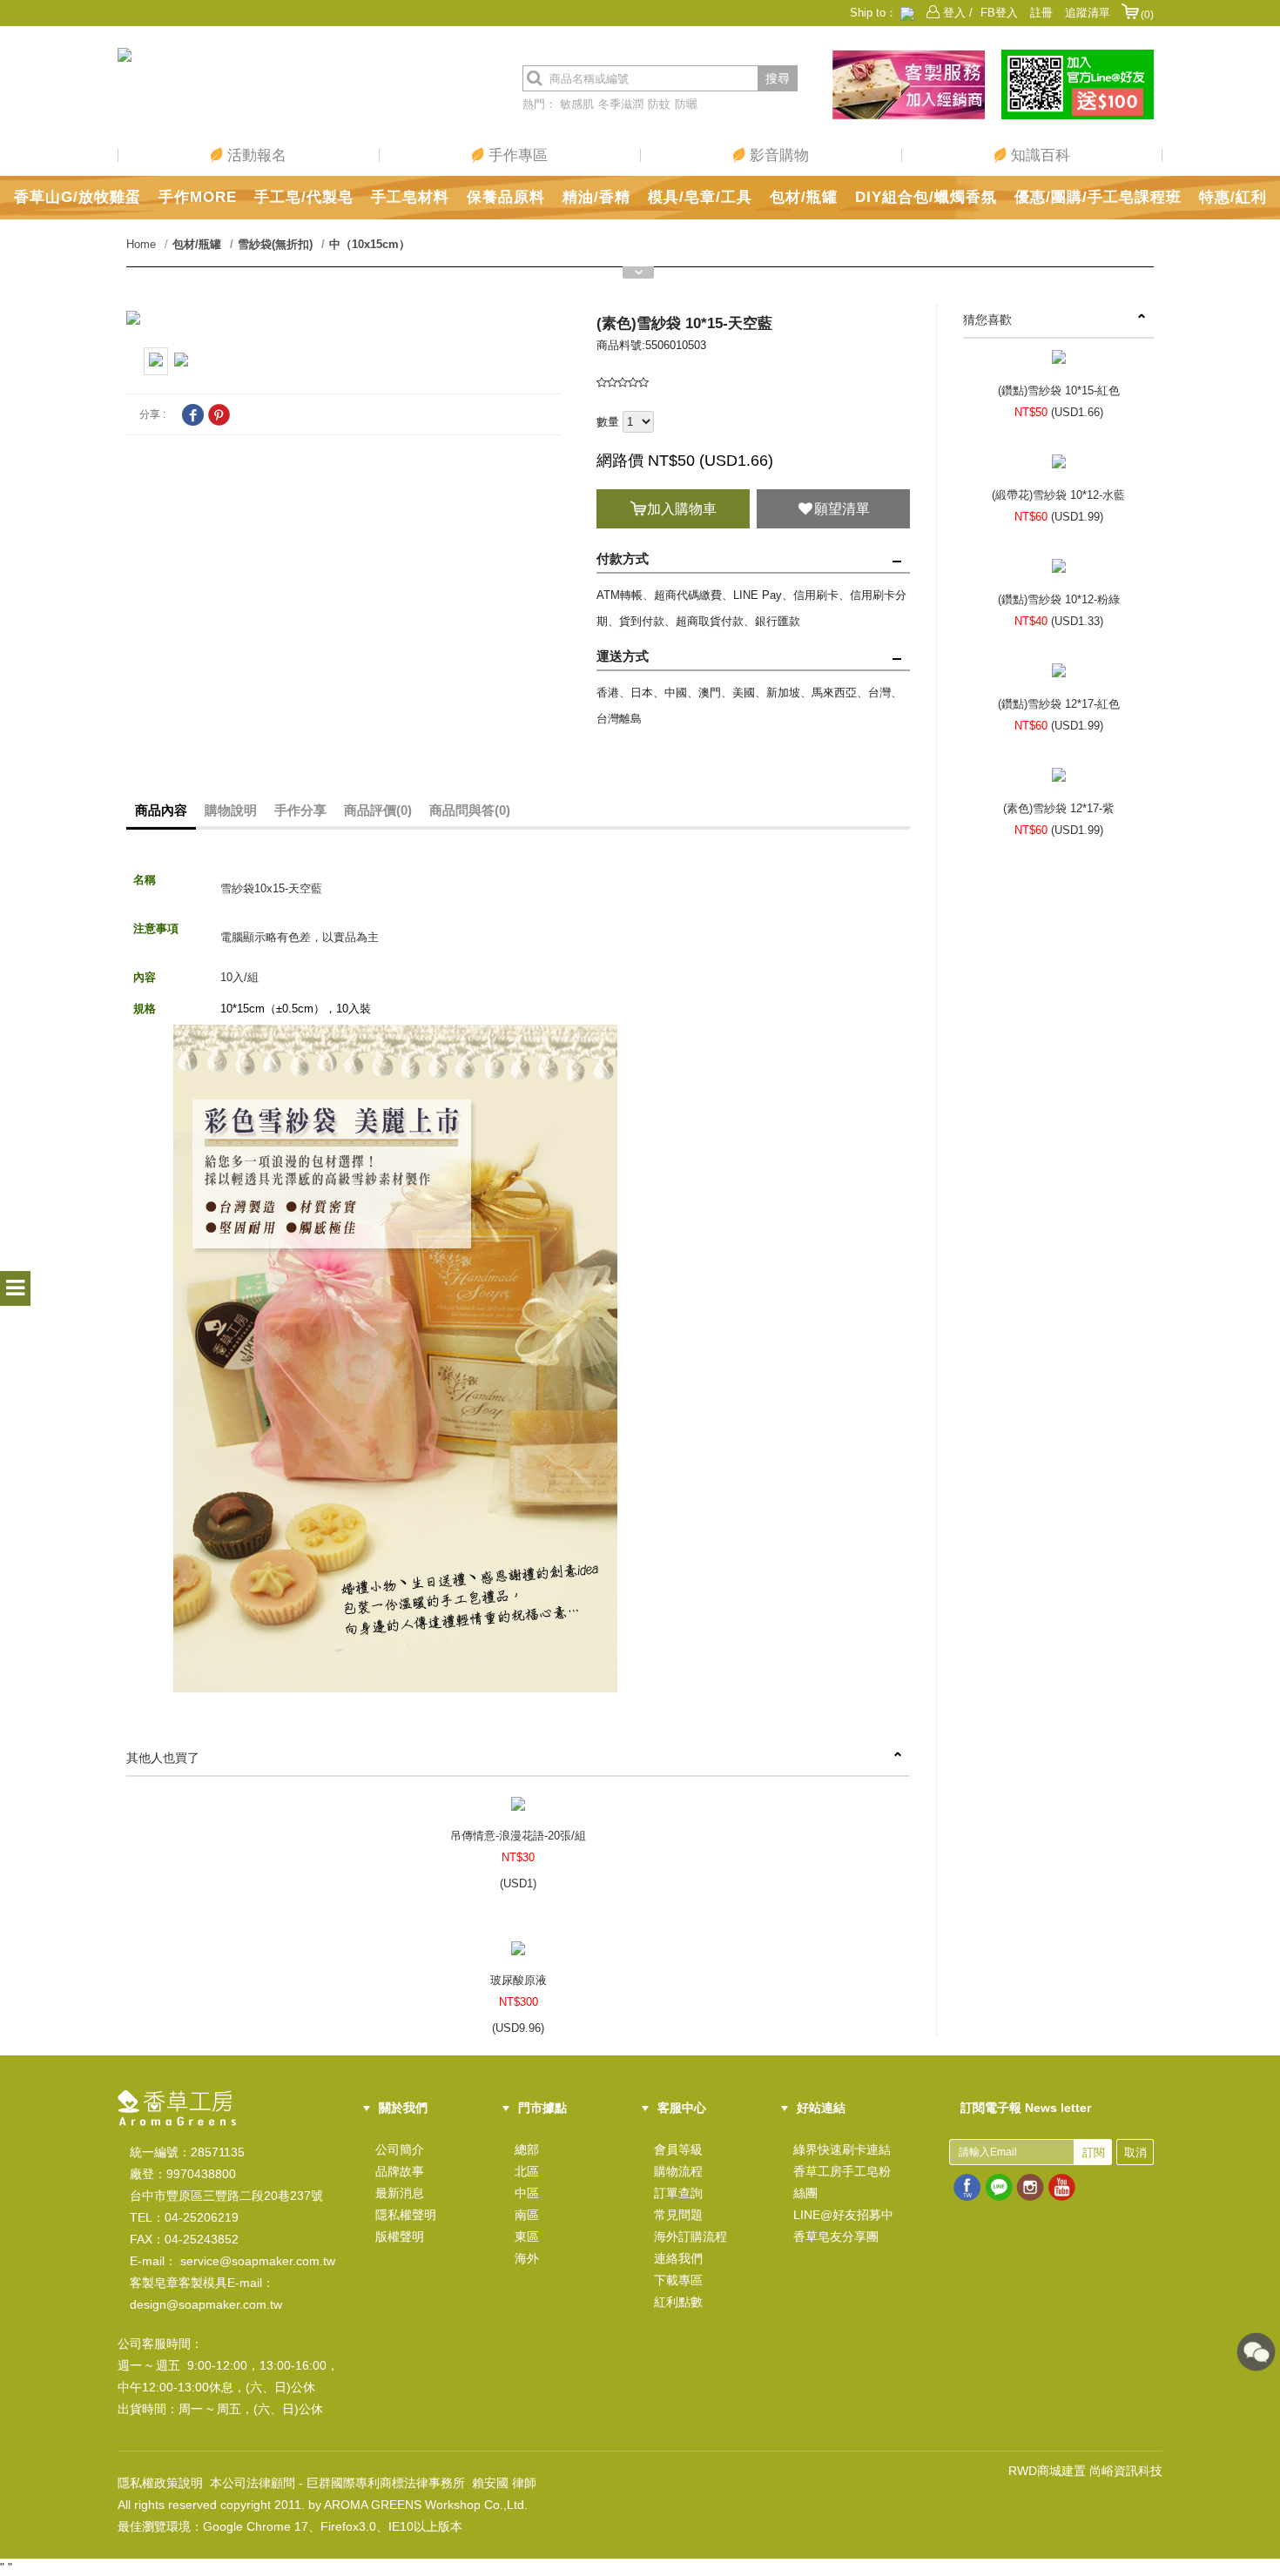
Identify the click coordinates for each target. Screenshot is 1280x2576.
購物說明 (231, 810)
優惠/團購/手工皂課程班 (1098, 197)
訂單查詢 (678, 2193)
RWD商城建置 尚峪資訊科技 (1085, 2471)
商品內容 (161, 810)
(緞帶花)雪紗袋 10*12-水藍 (1058, 495)
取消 (1135, 2152)
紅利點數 (678, 2302)
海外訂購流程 (691, 2236)
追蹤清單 (1088, 13)
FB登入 (999, 13)
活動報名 (255, 155)
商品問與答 (470, 810)
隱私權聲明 (406, 2215)
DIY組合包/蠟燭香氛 (926, 197)
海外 (527, 2258)
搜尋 (778, 78)
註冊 (1041, 13)
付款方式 (623, 558)
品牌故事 (400, 2171)
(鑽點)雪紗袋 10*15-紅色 (1059, 390)
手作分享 (300, 810)
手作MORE (198, 197)
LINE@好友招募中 (843, 2215)
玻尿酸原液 (519, 1980)
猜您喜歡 (987, 319)
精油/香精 (596, 197)
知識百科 (1038, 155)
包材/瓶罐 (804, 197)
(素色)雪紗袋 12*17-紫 (1058, 808)
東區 (527, 2236)
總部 (527, 2149)
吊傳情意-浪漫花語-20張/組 (518, 1836)
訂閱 (1094, 2152)
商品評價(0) (378, 810)
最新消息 (400, 2193)
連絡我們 (678, 2258)
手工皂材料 (410, 197)
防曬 (686, 104)
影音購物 (777, 155)
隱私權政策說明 (160, 2483)
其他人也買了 (163, 1758)
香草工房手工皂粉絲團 (842, 2182)
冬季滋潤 (621, 104)
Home (141, 244)
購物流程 (678, 2171)
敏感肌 (577, 104)
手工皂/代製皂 (304, 197)
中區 (527, 2193)
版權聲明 (400, 2236)
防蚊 (659, 104)
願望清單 (842, 509)
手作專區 (516, 155)
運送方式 (623, 656)
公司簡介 (400, 2149)
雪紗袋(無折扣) (275, 244)
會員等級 (678, 2149)
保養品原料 (506, 197)
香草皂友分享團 (836, 2236)
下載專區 (678, 2280)
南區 (527, 2215)
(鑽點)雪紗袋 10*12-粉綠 (1059, 599)
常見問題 (678, 2215)
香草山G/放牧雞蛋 (77, 197)
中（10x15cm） (370, 244)
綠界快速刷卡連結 (842, 2149)
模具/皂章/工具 (700, 197)
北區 (527, 2171)
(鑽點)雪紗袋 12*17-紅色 (1059, 704)
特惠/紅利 (1233, 197)
